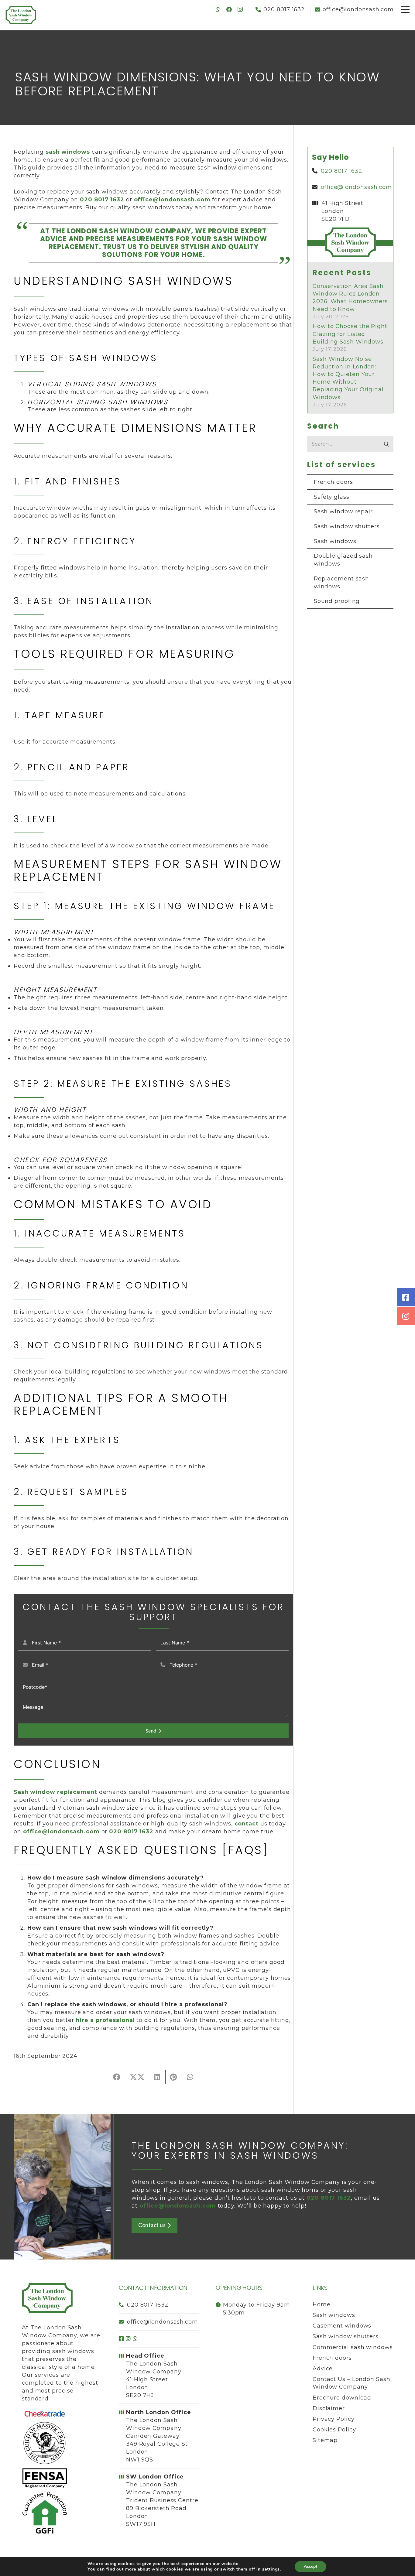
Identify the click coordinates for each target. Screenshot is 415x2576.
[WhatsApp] (218, 9)
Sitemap (325, 2440)
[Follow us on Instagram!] (406, 1316)
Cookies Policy (334, 2430)
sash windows (68, 152)
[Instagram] (240, 9)
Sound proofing (337, 601)
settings (271, 2569)
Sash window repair (343, 511)
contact (247, 1824)
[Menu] (405, 9)
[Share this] (117, 2077)
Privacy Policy (334, 2419)
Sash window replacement (55, 1792)
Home (322, 2304)
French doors (333, 482)
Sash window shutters (347, 526)
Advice (323, 2369)
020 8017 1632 (148, 2305)
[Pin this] (174, 2077)
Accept (310, 2566)
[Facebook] (229, 9)
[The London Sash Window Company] (21, 15)
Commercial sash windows (353, 2347)
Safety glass (332, 497)
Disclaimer (329, 2408)
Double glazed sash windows (343, 560)
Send (151, 1731)
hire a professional (105, 2020)
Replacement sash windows (341, 583)
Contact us (152, 2225)
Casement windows (342, 2326)
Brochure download (342, 2398)
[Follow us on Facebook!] (406, 1297)
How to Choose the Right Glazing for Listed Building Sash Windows (350, 334)
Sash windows (335, 541)
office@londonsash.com (172, 200)
